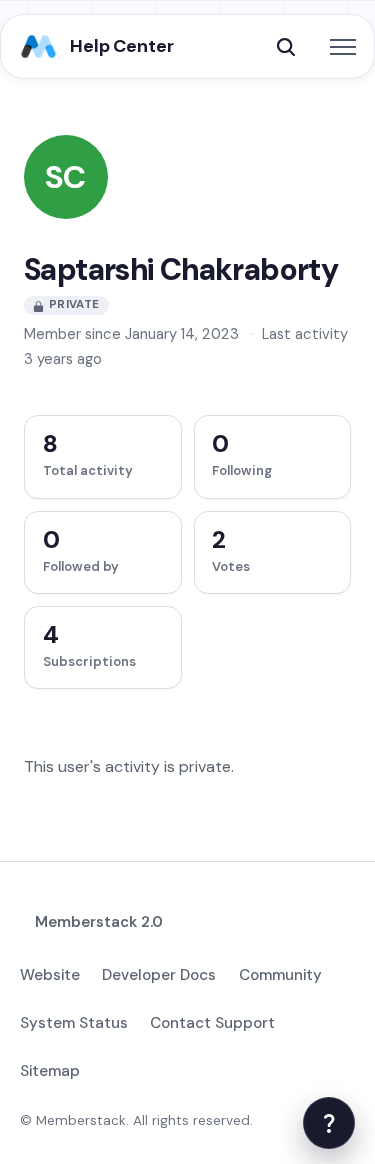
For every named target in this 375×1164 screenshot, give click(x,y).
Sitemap (50, 1071)
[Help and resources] (329, 1123)
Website (50, 975)
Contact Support (212, 1023)
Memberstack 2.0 (99, 922)
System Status (74, 1023)
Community (280, 975)
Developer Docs (159, 975)
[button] (286, 47)
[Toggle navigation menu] (343, 47)
